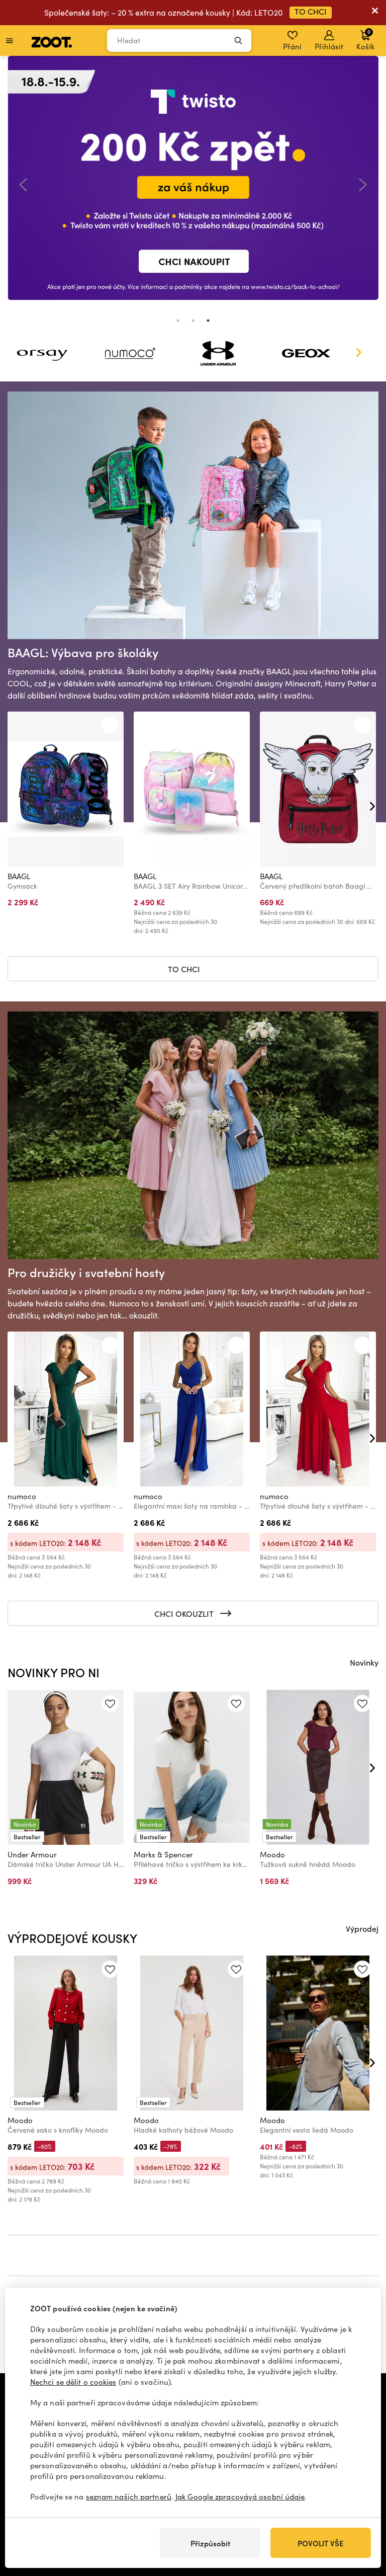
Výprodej (362, 1928)
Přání (292, 46)
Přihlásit (329, 46)
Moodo (272, 1854)
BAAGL (19, 876)
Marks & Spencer (163, 1854)
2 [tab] (193, 321)
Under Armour (32, 1854)
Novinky (364, 1662)
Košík (365, 39)
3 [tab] (208, 321)
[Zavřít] (375, 13)
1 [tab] (178, 321)
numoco (22, 1496)
